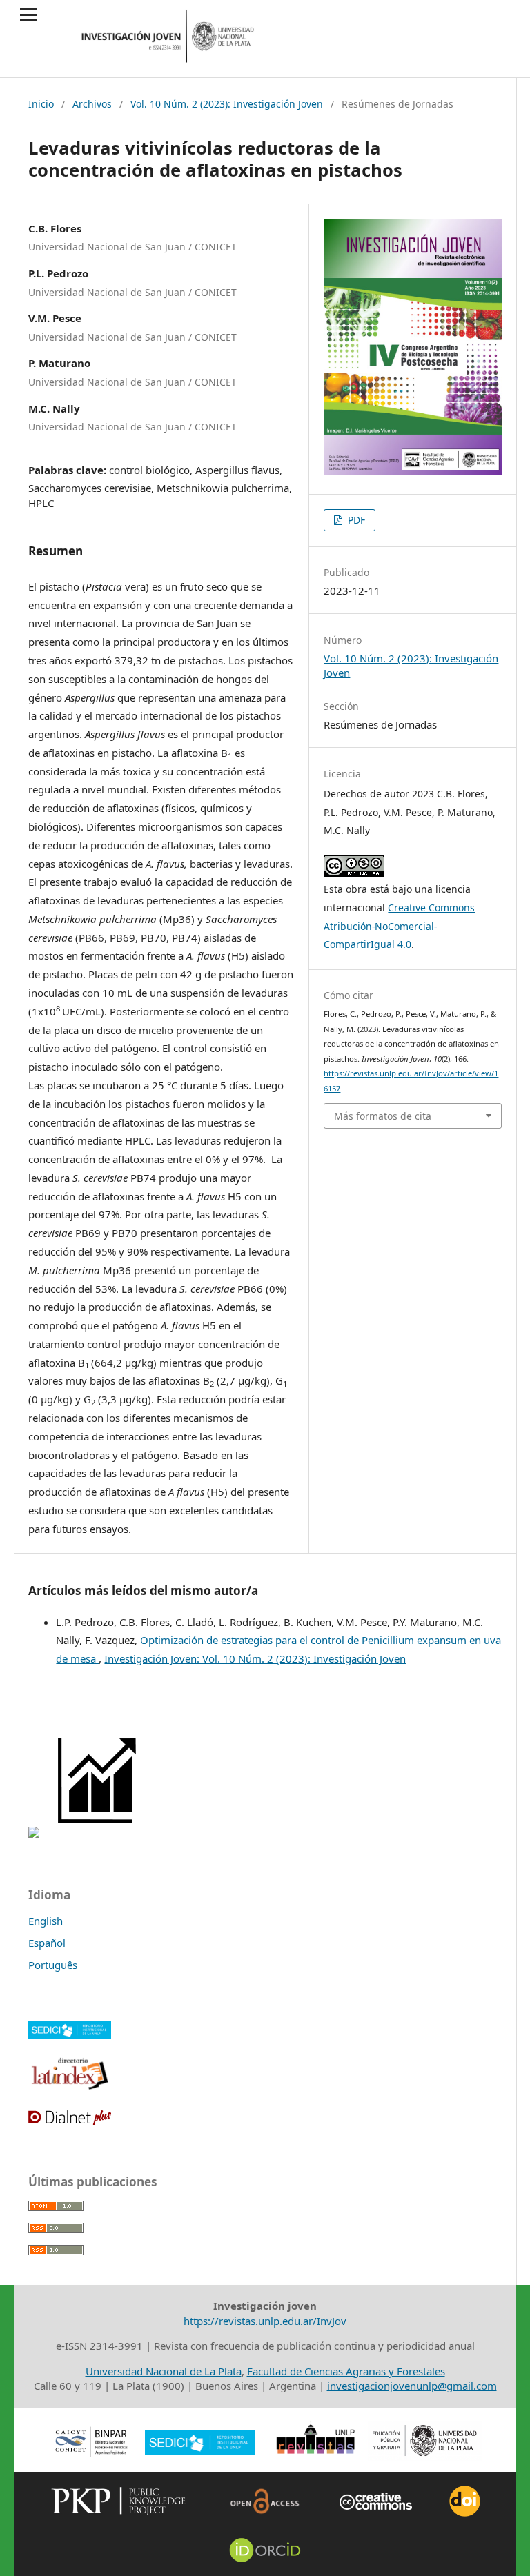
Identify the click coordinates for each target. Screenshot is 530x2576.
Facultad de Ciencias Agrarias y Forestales (346, 2371)
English (46, 1921)
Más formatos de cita (383, 1116)
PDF (355, 520)
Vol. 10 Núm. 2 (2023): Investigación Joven (227, 104)
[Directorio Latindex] (70, 2088)
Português (53, 1965)
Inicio (41, 104)
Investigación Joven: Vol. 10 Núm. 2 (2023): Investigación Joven (255, 1658)
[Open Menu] (29, 15)
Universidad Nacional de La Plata (164, 2371)
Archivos (92, 104)
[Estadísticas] (98, 1834)
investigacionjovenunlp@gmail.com (412, 2386)
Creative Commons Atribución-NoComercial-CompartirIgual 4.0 (399, 926)
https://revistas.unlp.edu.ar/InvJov (265, 2321)
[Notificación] (34, 1834)
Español (47, 1943)
